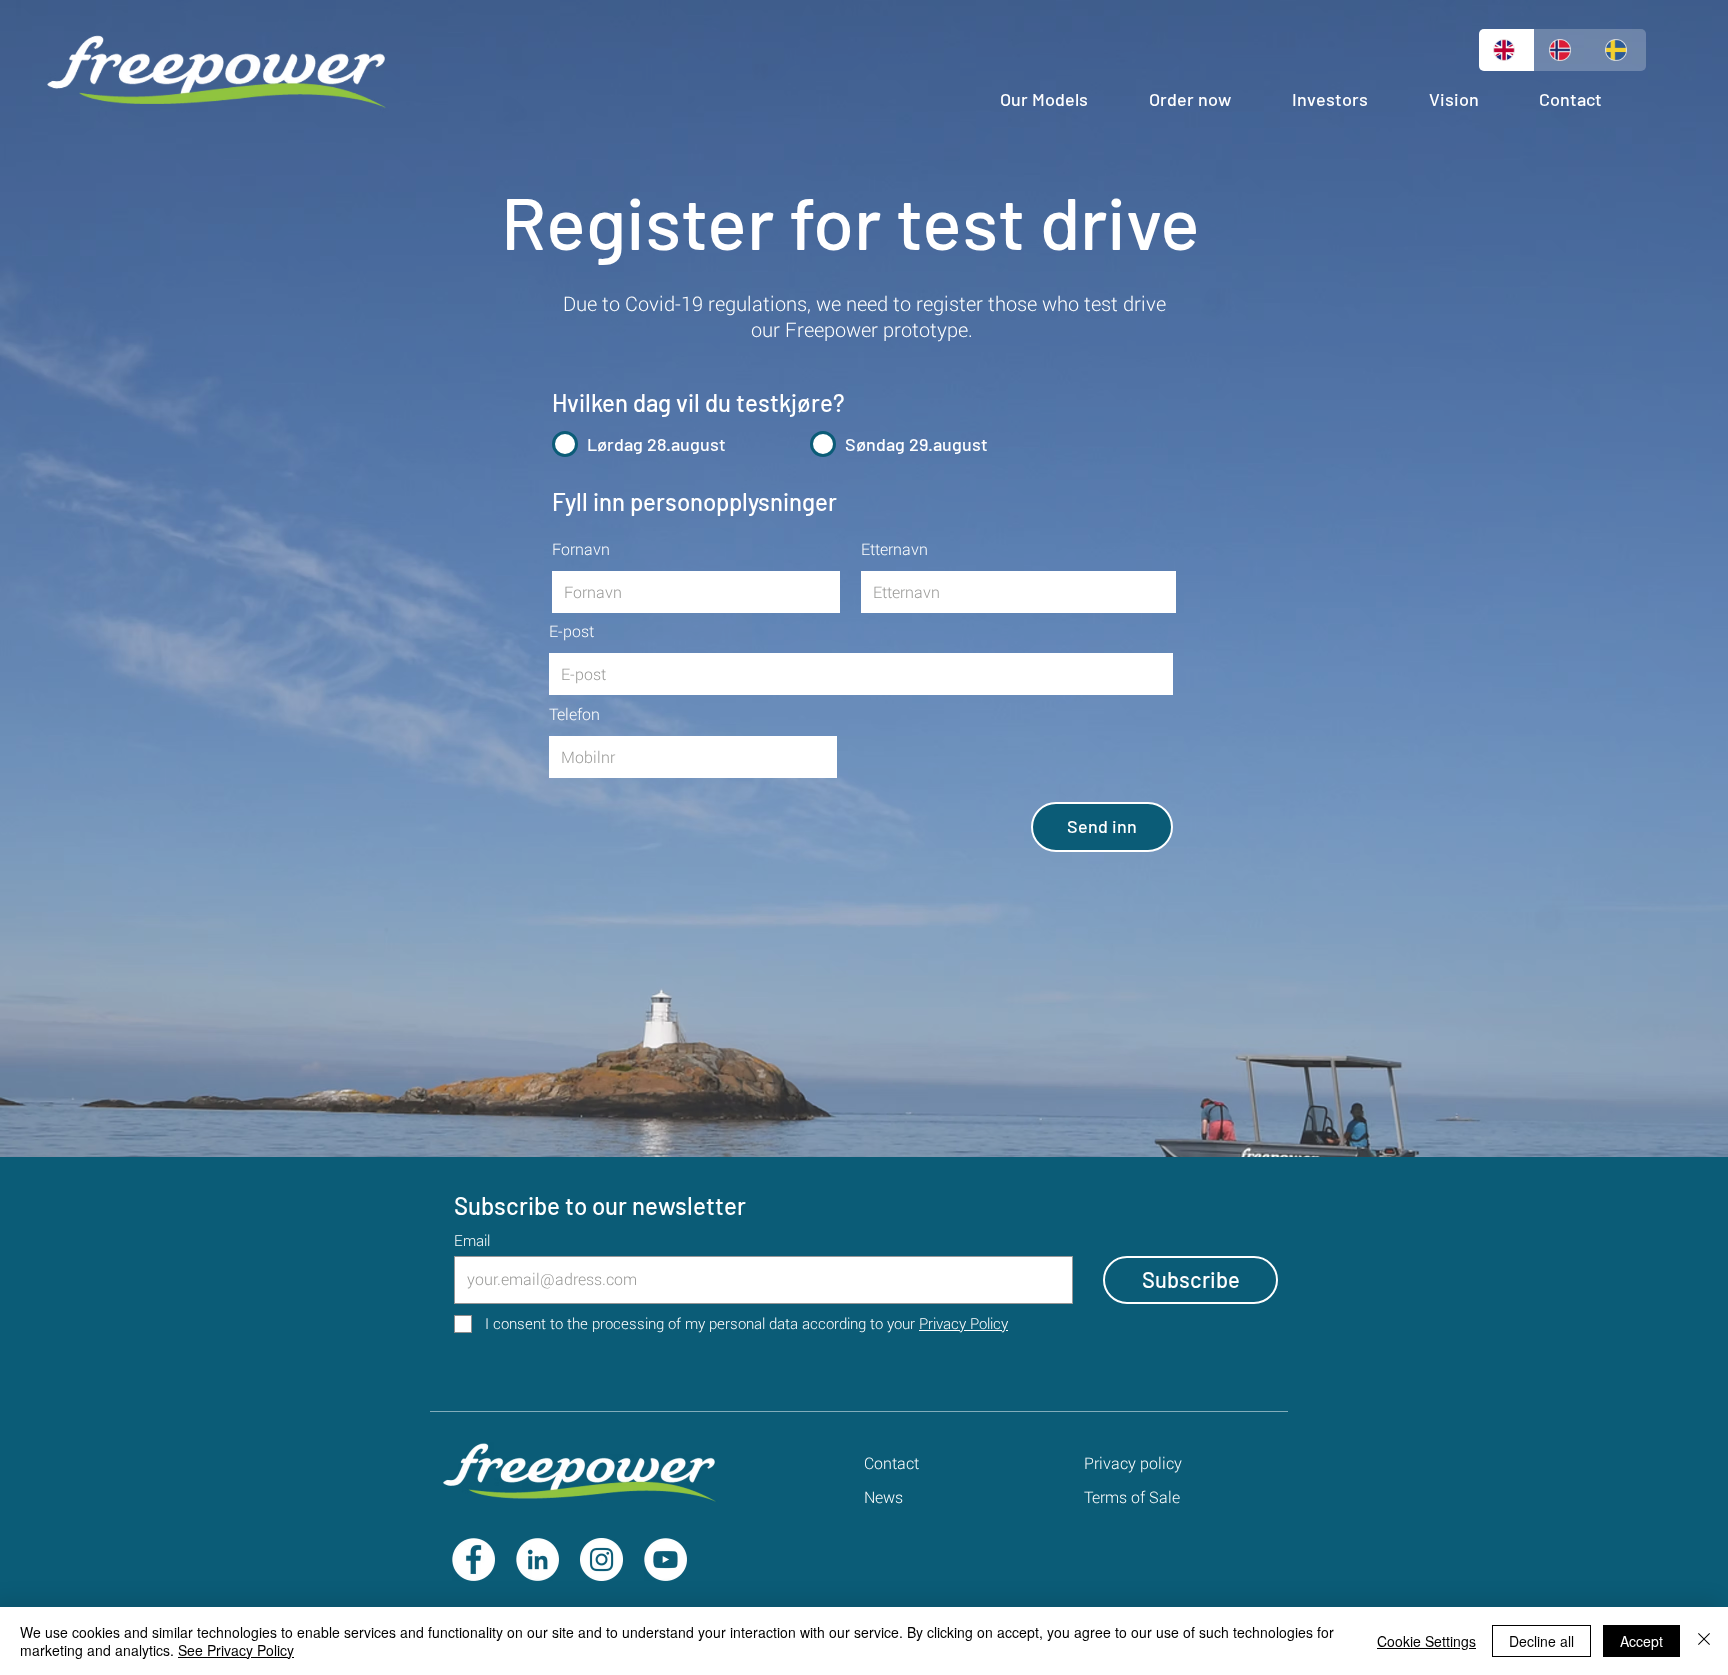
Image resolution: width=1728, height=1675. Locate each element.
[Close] (1704, 1641)
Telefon (574, 714)
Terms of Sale (1132, 1496)
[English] (1506, 50)
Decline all (1541, 1641)
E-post (571, 631)
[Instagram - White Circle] (601, 1559)
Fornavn (581, 549)
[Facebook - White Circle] (473, 1559)
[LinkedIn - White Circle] (537, 1559)
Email (472, 1240)
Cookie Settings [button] (1426, 1641)
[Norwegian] (1562, 50)
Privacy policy (1133, 1462)
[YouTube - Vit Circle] (665, 1559)
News (883, 1496)
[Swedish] (1618, 50)
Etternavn (894, 549)
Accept (1641, 1641)
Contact (891, 1462)
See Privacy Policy (236, 1650)
